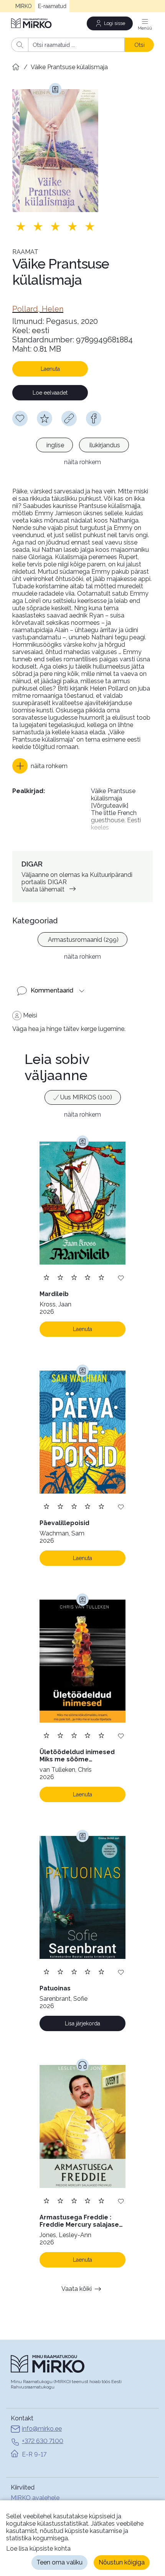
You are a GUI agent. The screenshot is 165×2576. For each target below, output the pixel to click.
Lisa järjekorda (82, 2023)
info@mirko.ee (42, 2429)
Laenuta (50, 369)
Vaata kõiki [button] (77, 2289)
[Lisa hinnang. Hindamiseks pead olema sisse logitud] (55, 226)
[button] (40, 766)
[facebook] (94, 418)
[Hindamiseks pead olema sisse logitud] (45, 418)
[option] (54, 445)
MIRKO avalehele (35, 2498)
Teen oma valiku (59, 2562)
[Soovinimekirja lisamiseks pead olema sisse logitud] (20, 418)
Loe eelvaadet (50, 393)
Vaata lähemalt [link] (43, 889)
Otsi (139, 45)
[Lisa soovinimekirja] (121, 1277)
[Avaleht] (32, 23)
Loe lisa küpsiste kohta (38, 2549)
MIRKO (24, 6)
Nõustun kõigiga (122, 2562)
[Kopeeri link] (69, 418)
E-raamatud (52, 6)
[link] (38, 309)
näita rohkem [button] (82, 462)
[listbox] (82, 446)
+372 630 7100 (43, 2441)
